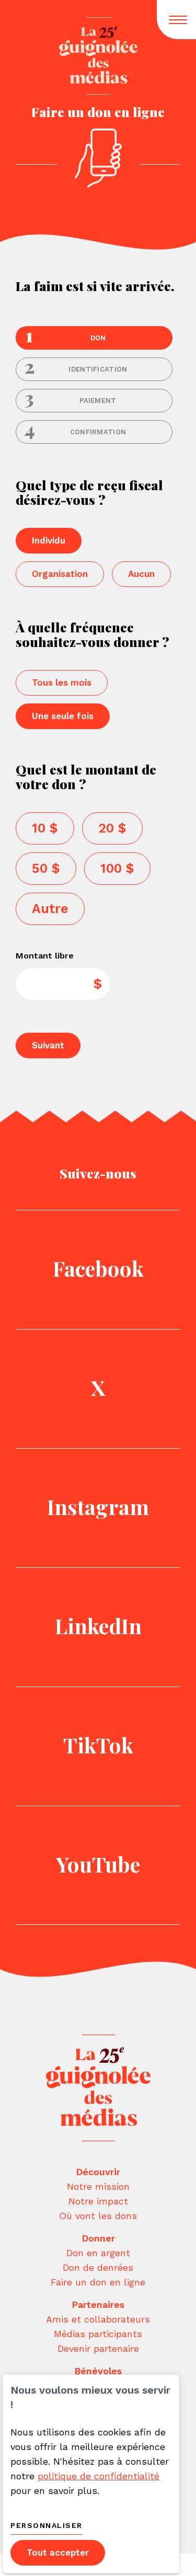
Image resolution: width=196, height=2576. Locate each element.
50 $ (46, 868)
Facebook (98, 1268)
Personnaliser (47, 2525)
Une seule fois (63, 716)
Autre (50, 909)
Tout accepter (58, 2552)
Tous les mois (62, 683)
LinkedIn (98, 1626)
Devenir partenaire (98, 2348)
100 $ (117, 868)
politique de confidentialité (99, 2476)
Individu (49, 540)
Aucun (141, 574)
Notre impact (98, 2201)
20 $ (112, 828)
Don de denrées (98, 2267)
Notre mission (98, 2186)
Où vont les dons (98, 2216)
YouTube (98, 1864)
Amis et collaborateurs (98, 2319)
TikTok (98, 1745)
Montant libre (45, 956)
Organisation (60, 574)
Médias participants (98, 2334)
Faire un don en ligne (98, 2282)
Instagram (98, 1506)
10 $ (45, 828)
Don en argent (98, 2253)
